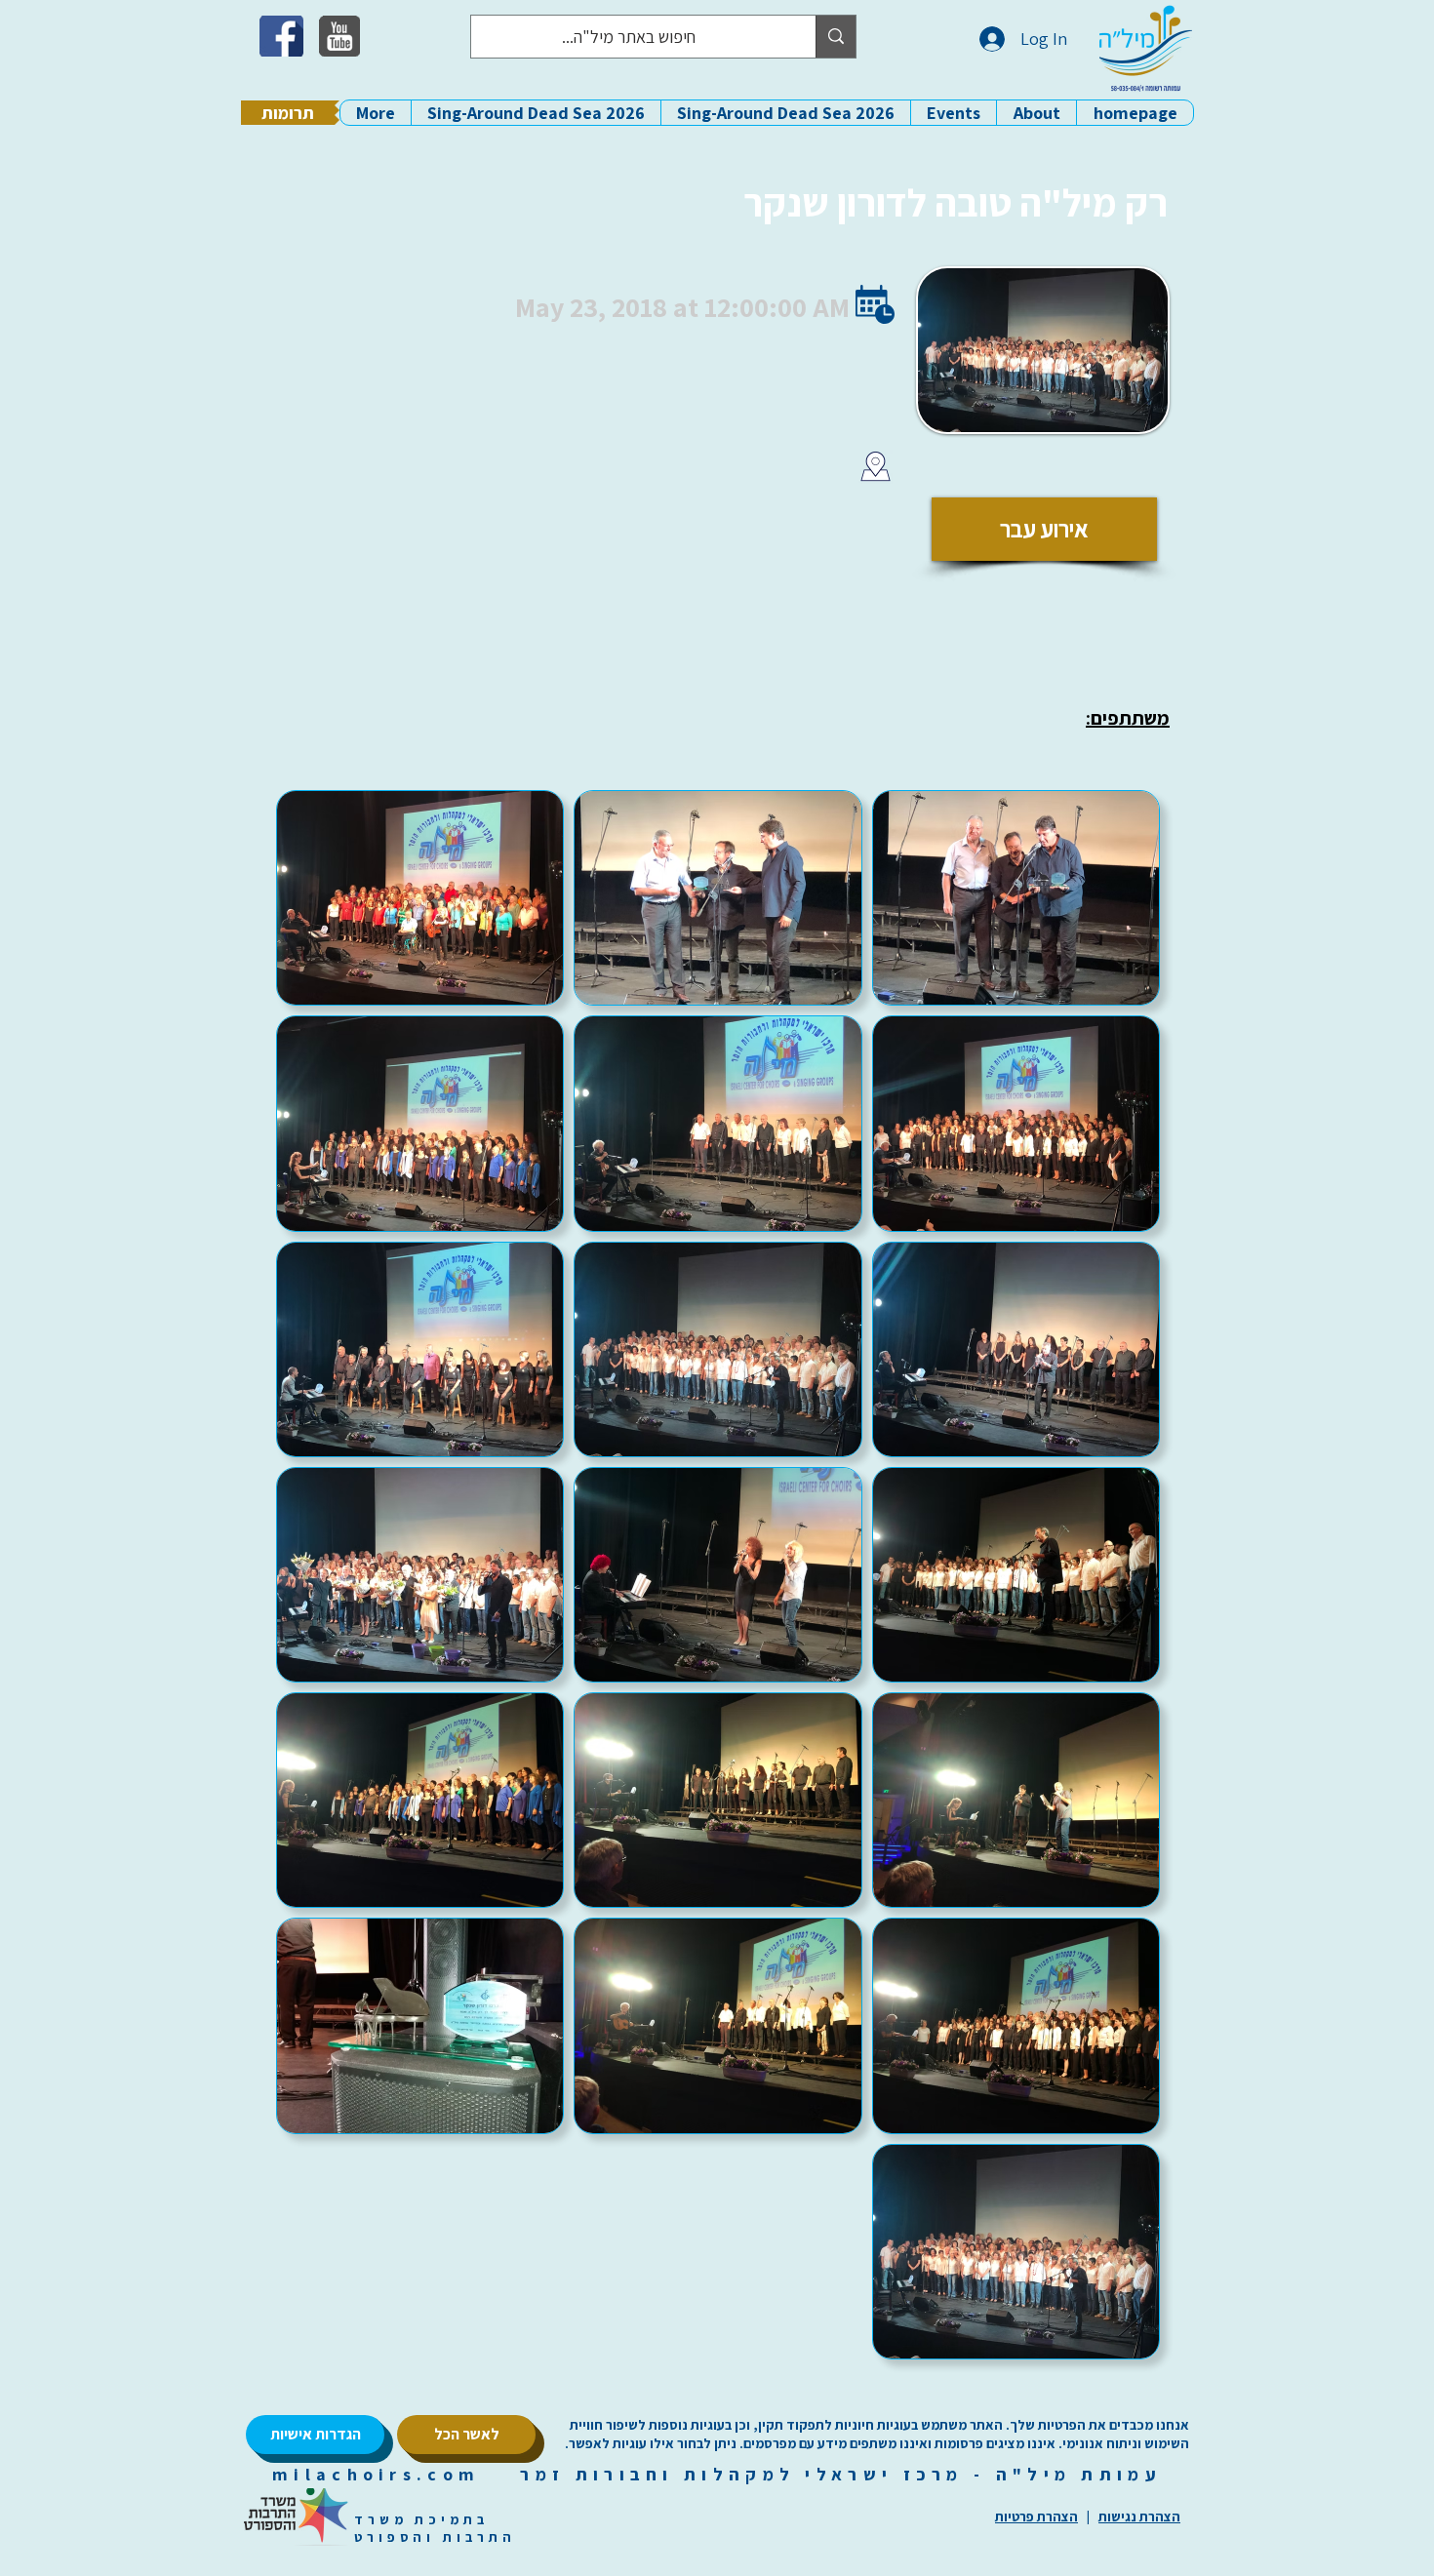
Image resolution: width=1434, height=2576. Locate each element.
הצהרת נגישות (1139, 2517)
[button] (1036, 113)
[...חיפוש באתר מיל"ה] (836, 37)
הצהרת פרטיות (1036, 2517)
